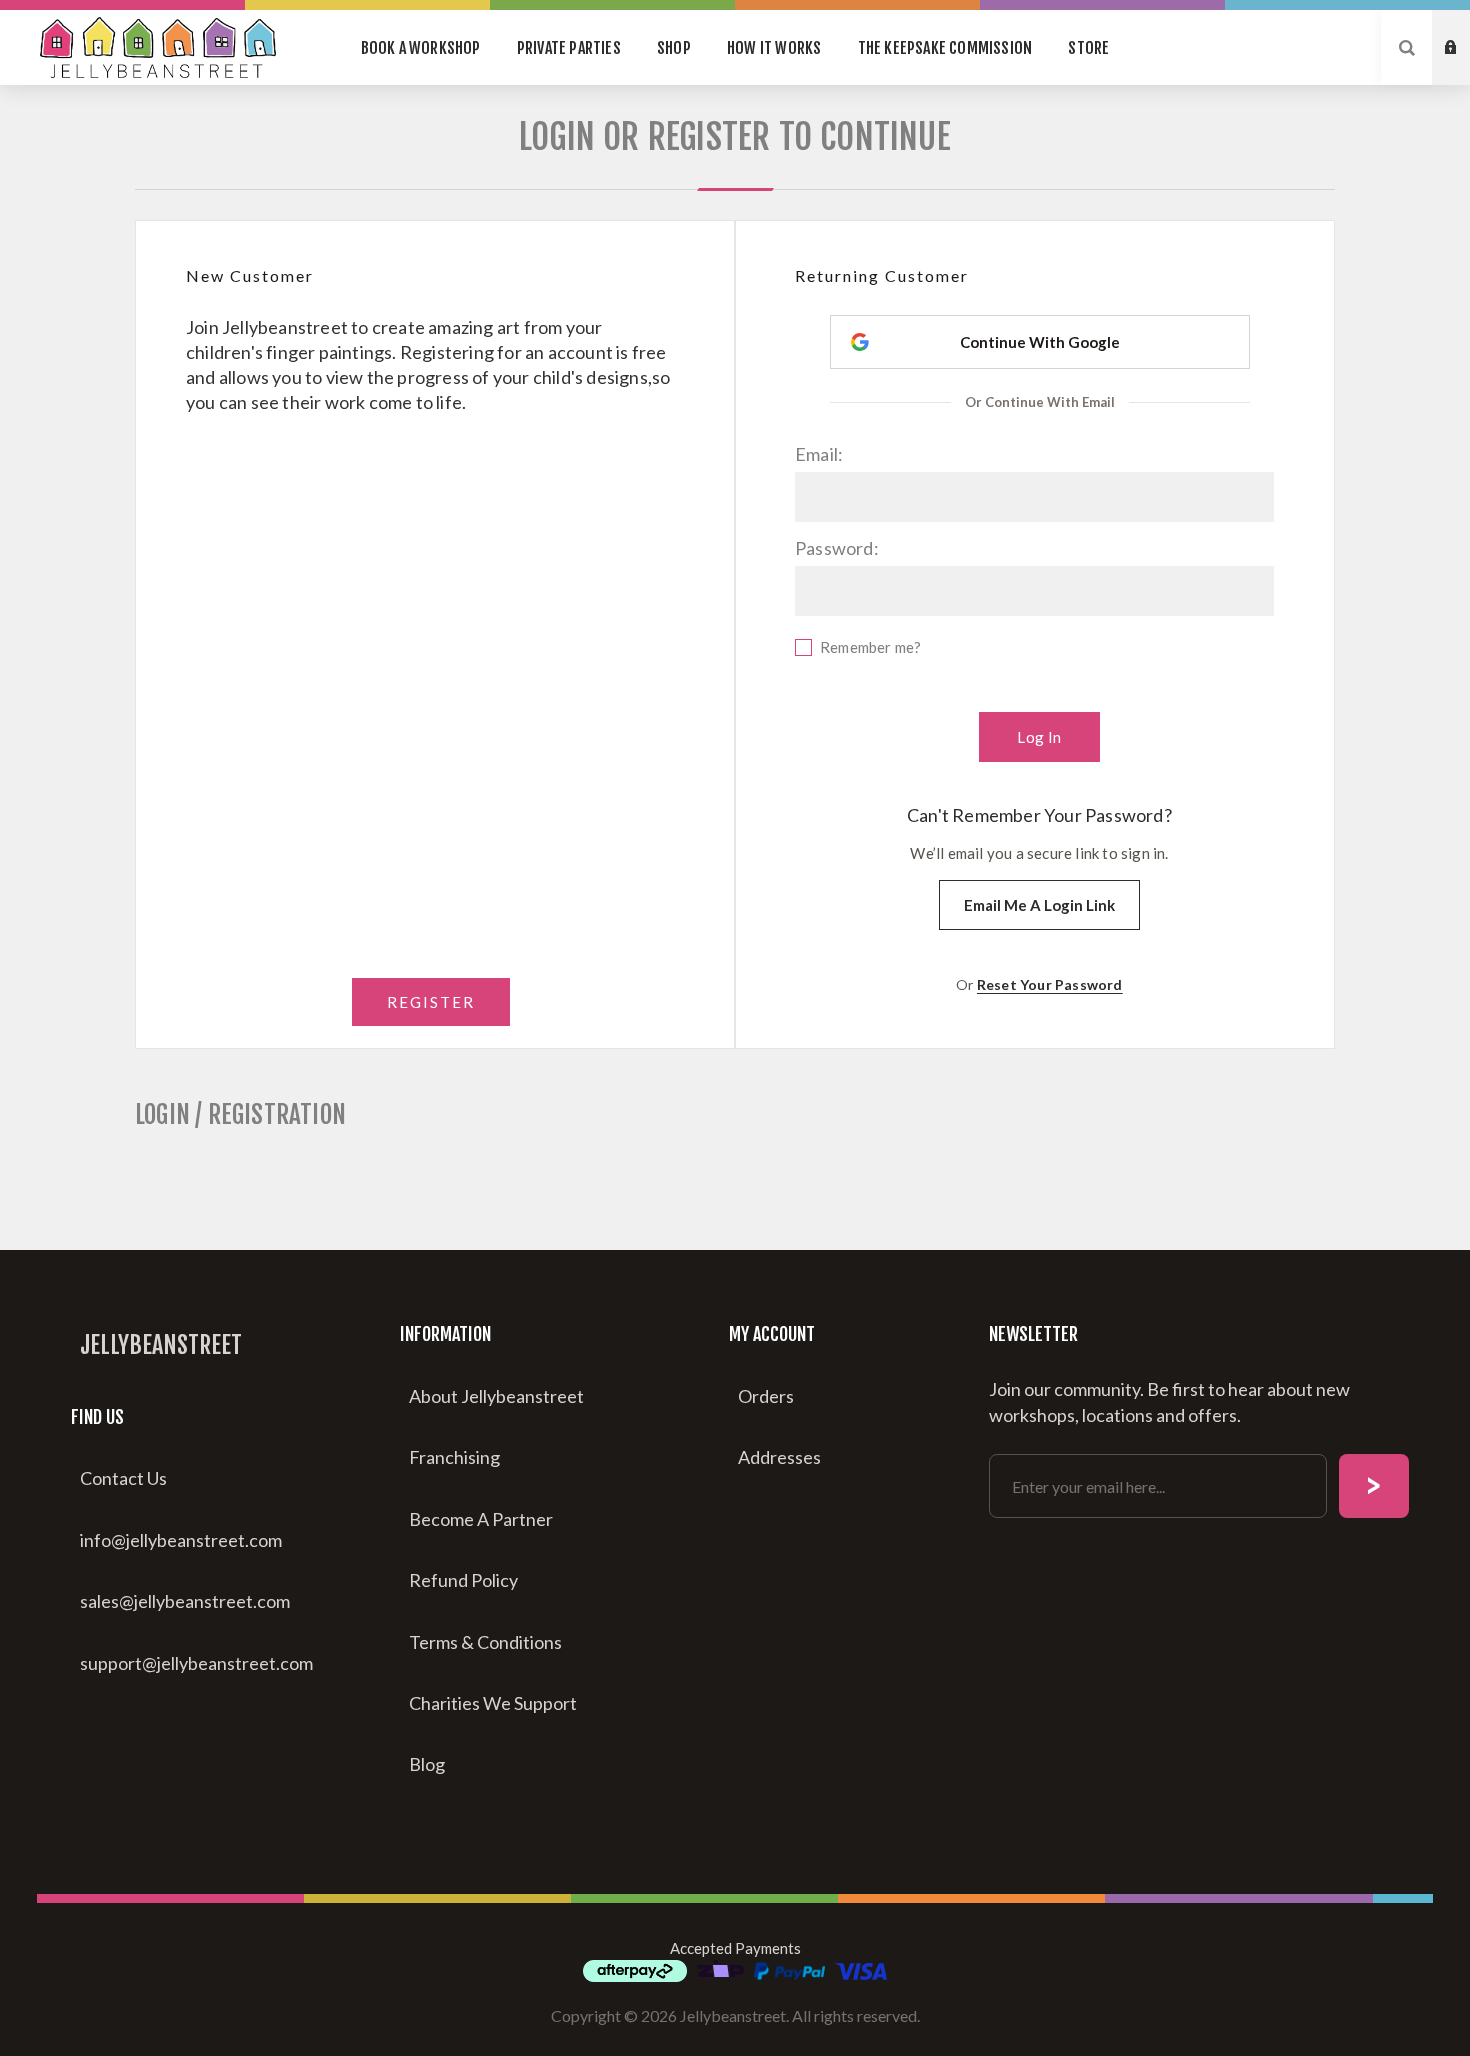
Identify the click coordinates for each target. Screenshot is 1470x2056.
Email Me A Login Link (1039, 905)
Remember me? (870, 647)
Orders (766, 1396)
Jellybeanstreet (161, 1345)
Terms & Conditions (485, 1642)
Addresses (779, 1457)
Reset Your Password (1050, 984)
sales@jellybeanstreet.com (185, 1601)
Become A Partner (481, 1519)
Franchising (454, 1457)
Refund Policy (463, 1580)
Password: (837, 548)
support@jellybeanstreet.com (196, 1663)
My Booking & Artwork (1466, 29)
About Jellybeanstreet (496, 1396)
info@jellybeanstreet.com (181, 1540)
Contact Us (123, 1478)
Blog (427, 1764)
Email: (819, 454)
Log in (1466, 67)
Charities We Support (493, 1703)
